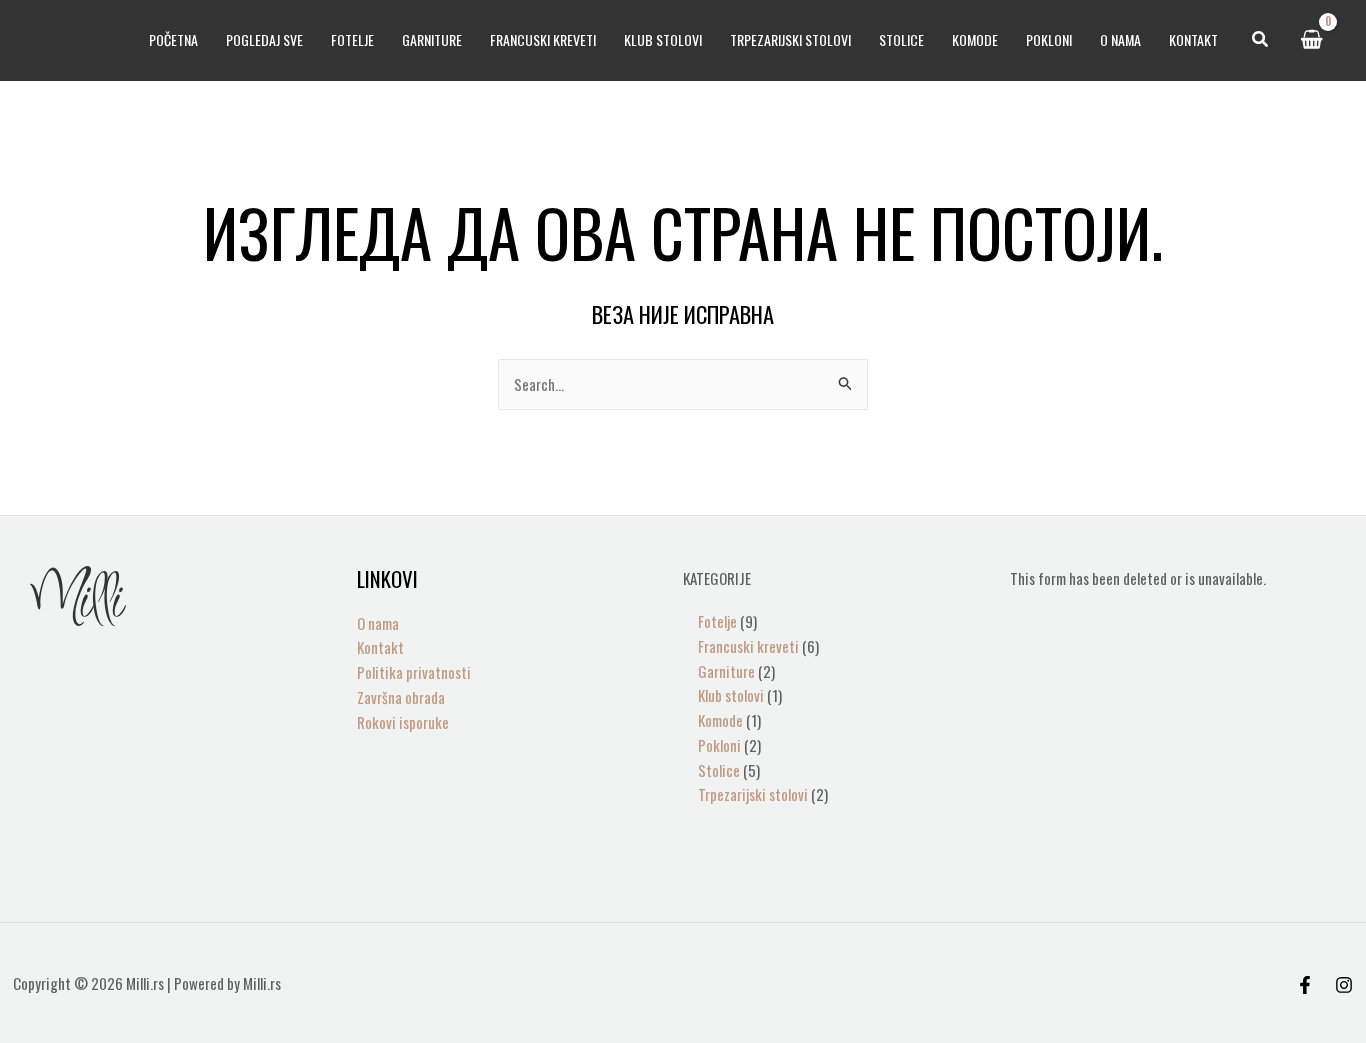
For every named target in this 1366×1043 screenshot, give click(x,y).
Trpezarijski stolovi (790, 39)
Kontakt (1193, 39)
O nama (1120, 39)
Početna (173, 39)
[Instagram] (1344, 985)
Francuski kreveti (543, 39)
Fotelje (352, 39)
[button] (1261, 40)
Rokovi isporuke (403, 722)
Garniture (432, 39)
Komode (975, 39)
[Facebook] (1305, 985)
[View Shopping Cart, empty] (1311, 40)
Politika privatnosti (414, 672)
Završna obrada (401, 697)
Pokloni (1049, 39)
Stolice (901, 39)
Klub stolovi (663, 39)
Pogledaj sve (264, 39)
